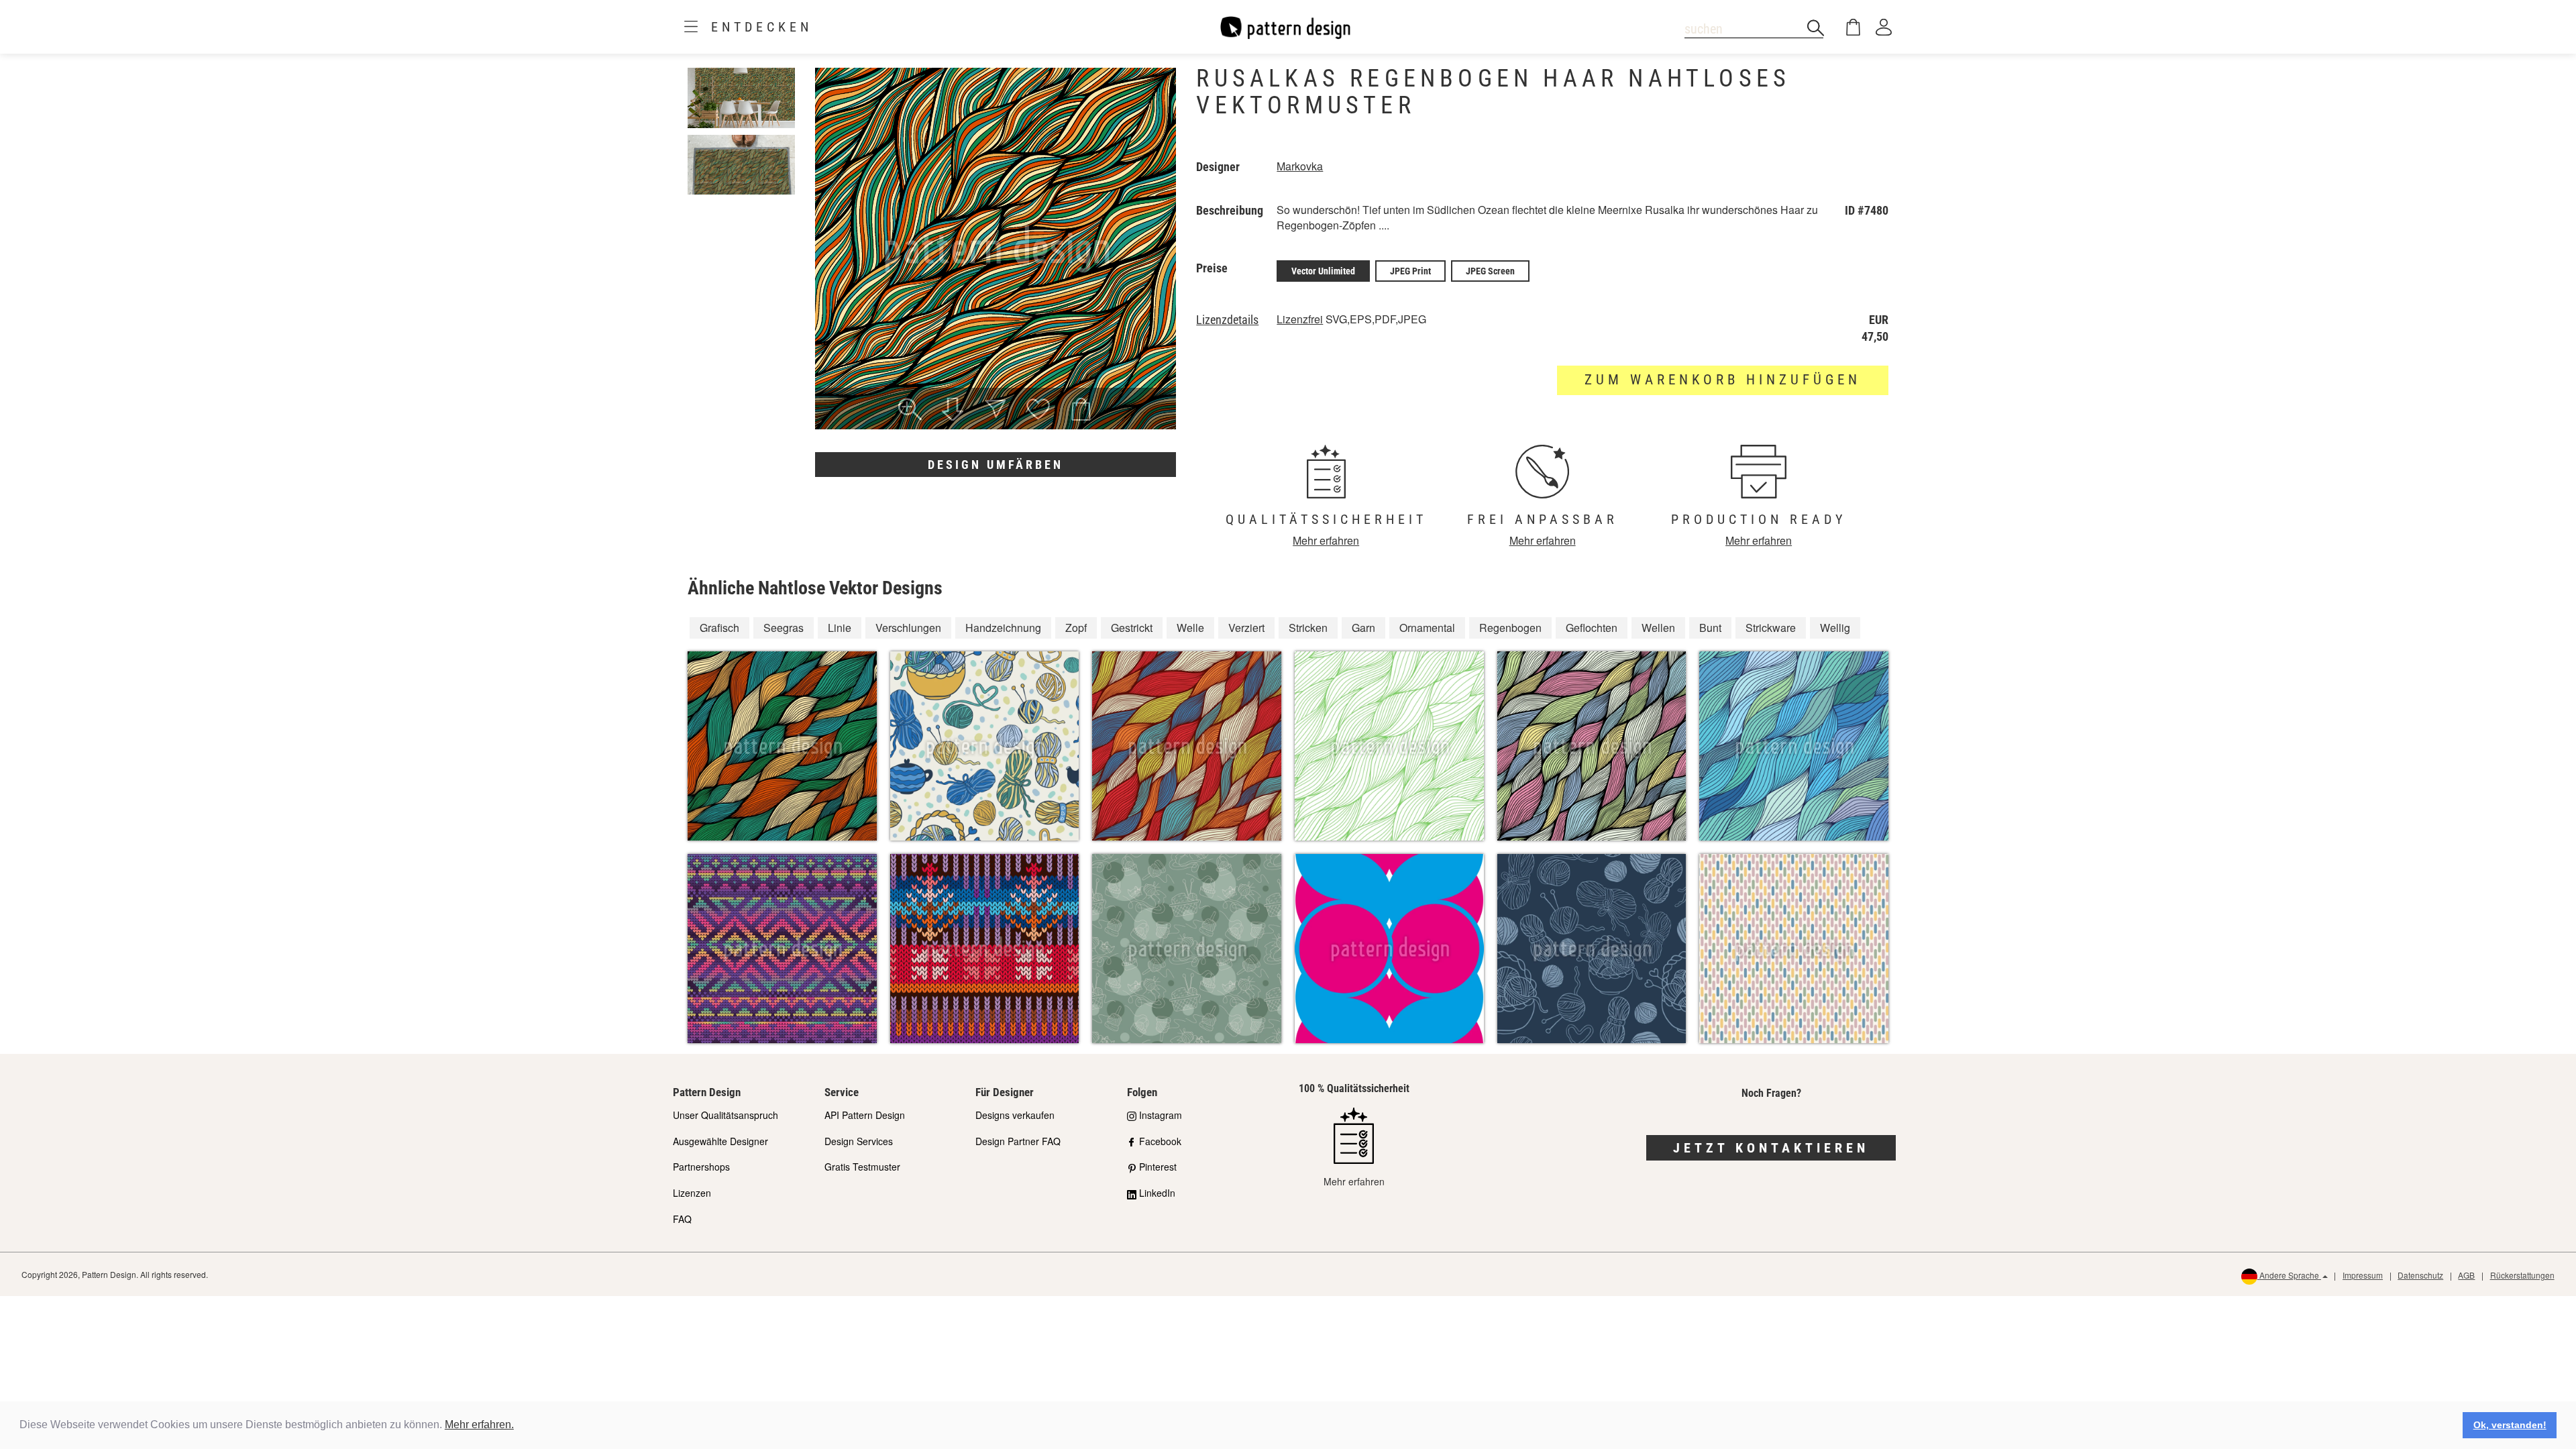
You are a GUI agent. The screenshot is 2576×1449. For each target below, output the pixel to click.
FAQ (682, 1219)
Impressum (2363, 1275)
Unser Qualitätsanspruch (726, 1115)
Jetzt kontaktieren (1771, 1148)
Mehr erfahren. (479, 1425)
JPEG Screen (1490, 271)
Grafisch (719, 628)
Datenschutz (2420, 1275)
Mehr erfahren (1326, 540)
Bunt (1710, 628)
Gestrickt (1132, 628)
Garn (1363, 628)
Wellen (1658, 628)
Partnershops (701, 1167)
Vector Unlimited (1323, 271)
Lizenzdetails (1227, 320)
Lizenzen (692, 1193)
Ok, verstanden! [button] (2510, 1425)
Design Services (859, 1141)
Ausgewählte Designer (720, 1141)
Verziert (1246, 628)
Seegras (784, 628)
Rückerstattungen (2522, 1275)
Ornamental (1427, 628)
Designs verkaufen (1015, 1115)
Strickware (1771, 628)
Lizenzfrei (1300, 319)
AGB (2466, 1275)
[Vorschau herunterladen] (953, 411)
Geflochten (1592, 628)
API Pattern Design (865, 1115)
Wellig (1835, 628)
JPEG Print (1410, 271)
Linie (840, 628)
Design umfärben (996, 465)
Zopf (1076, 628)
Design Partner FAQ (1018, 1141)
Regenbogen (1510, 628)
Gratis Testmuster (862, 1167)
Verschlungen (908, 628)
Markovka (1300, 166)
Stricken (1308, 628)
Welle (1190, 628)
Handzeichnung (1003, 628)
